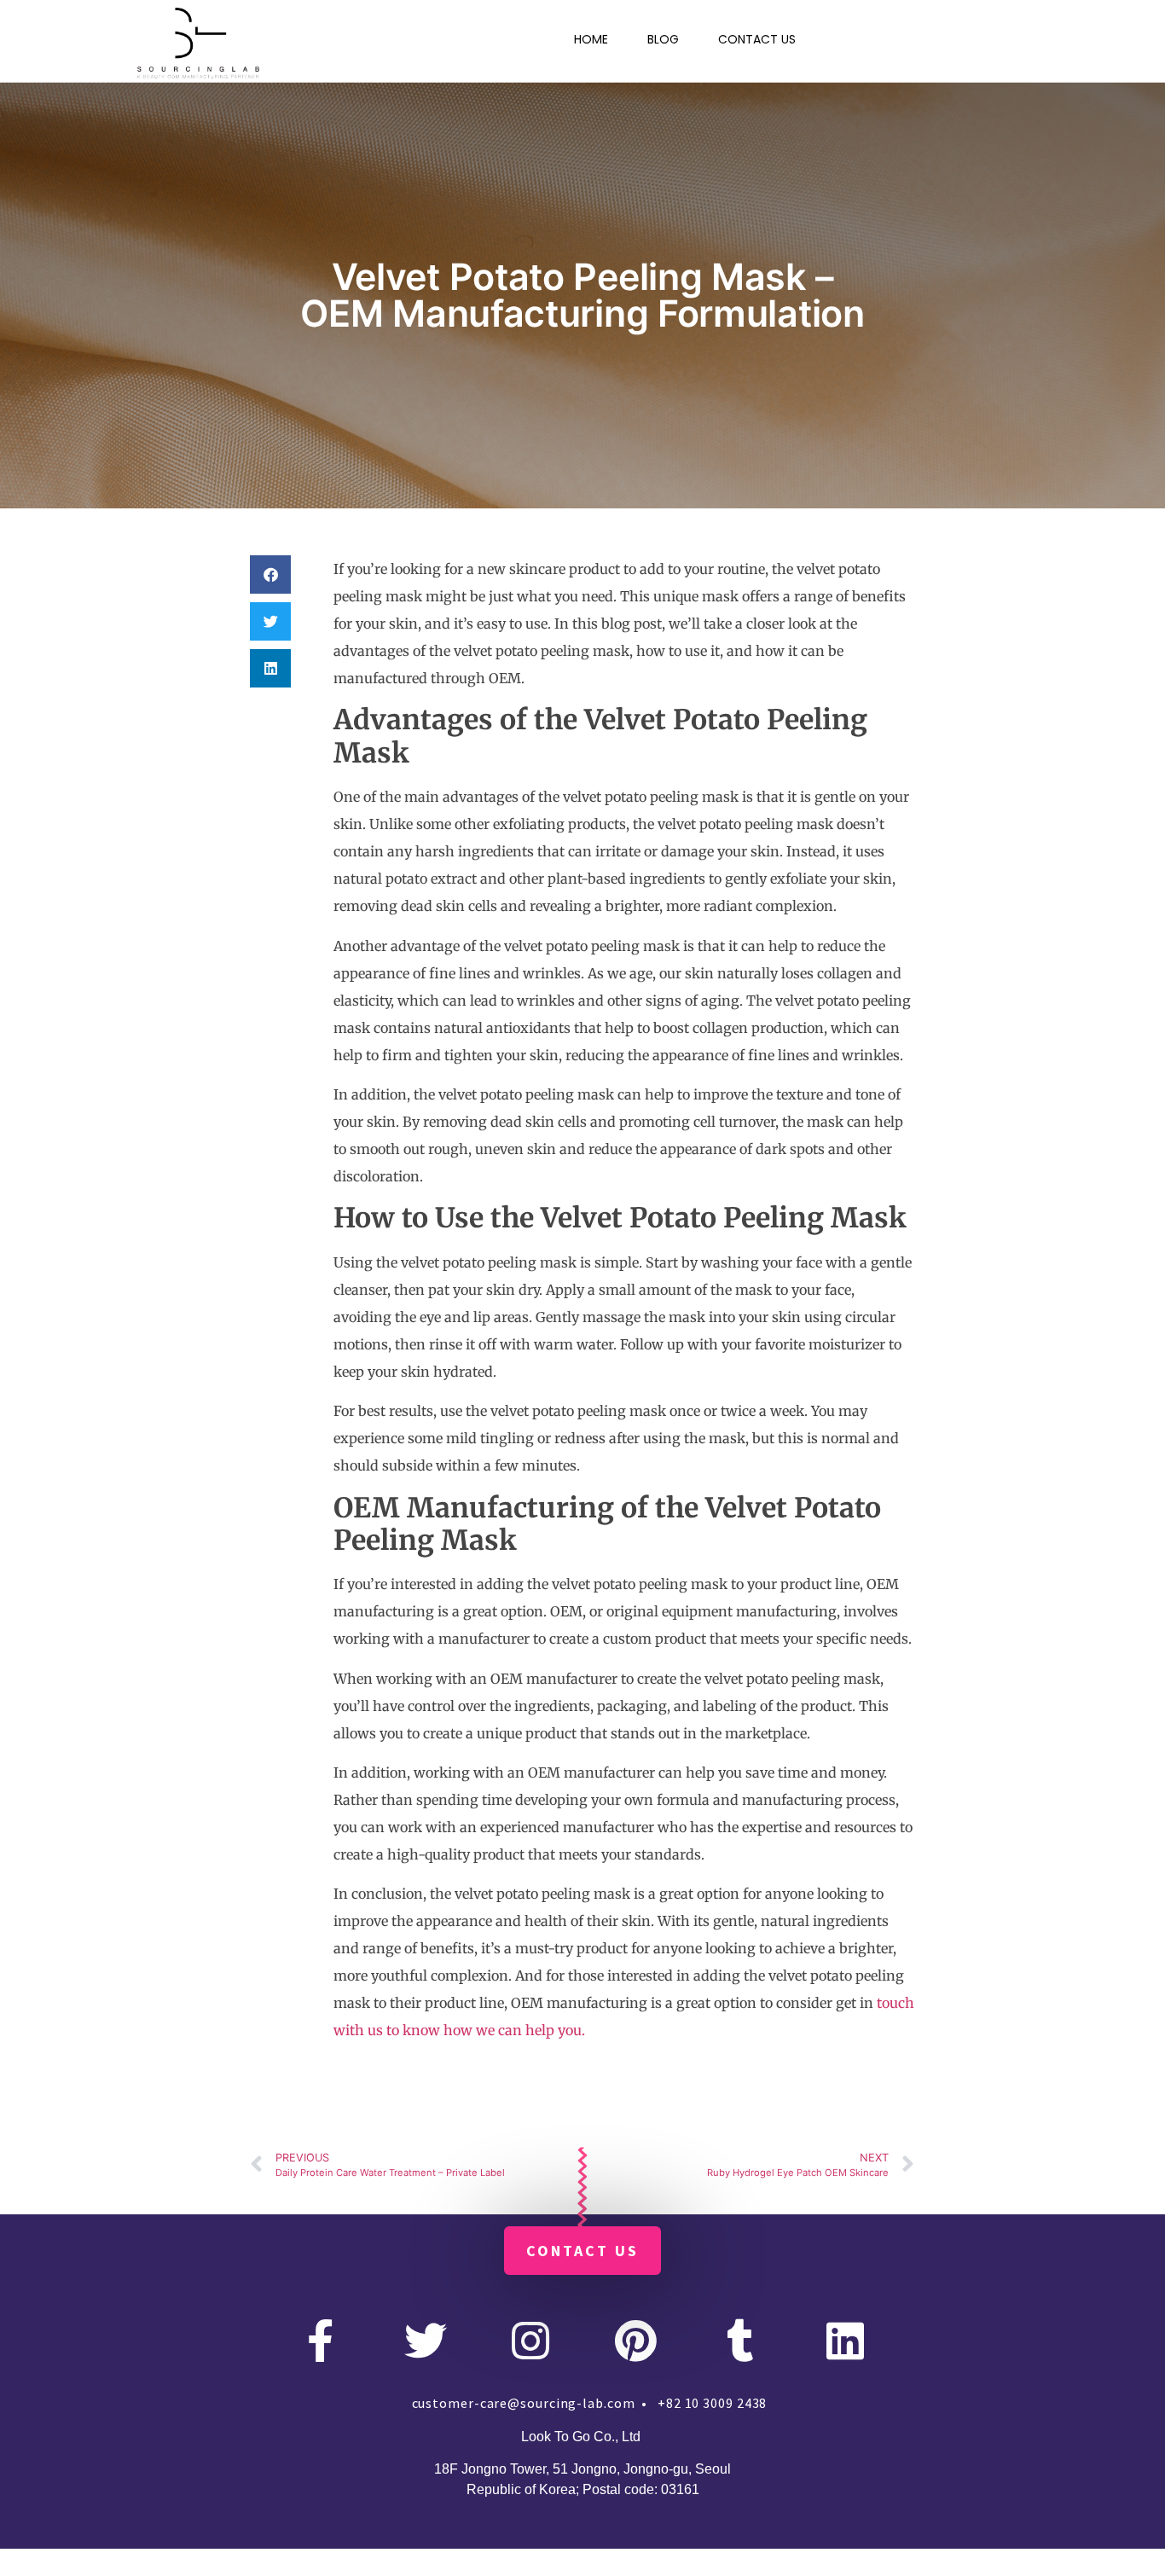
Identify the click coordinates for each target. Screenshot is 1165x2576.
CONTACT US (757, 39)
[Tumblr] (740, 2341)
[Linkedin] (845, 2341)
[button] (270, 574)
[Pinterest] (635, 2341)
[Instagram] (530, 2341)
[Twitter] (426, 2341)
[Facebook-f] (321, 2341)
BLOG (663, 39)
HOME (591, 39)
